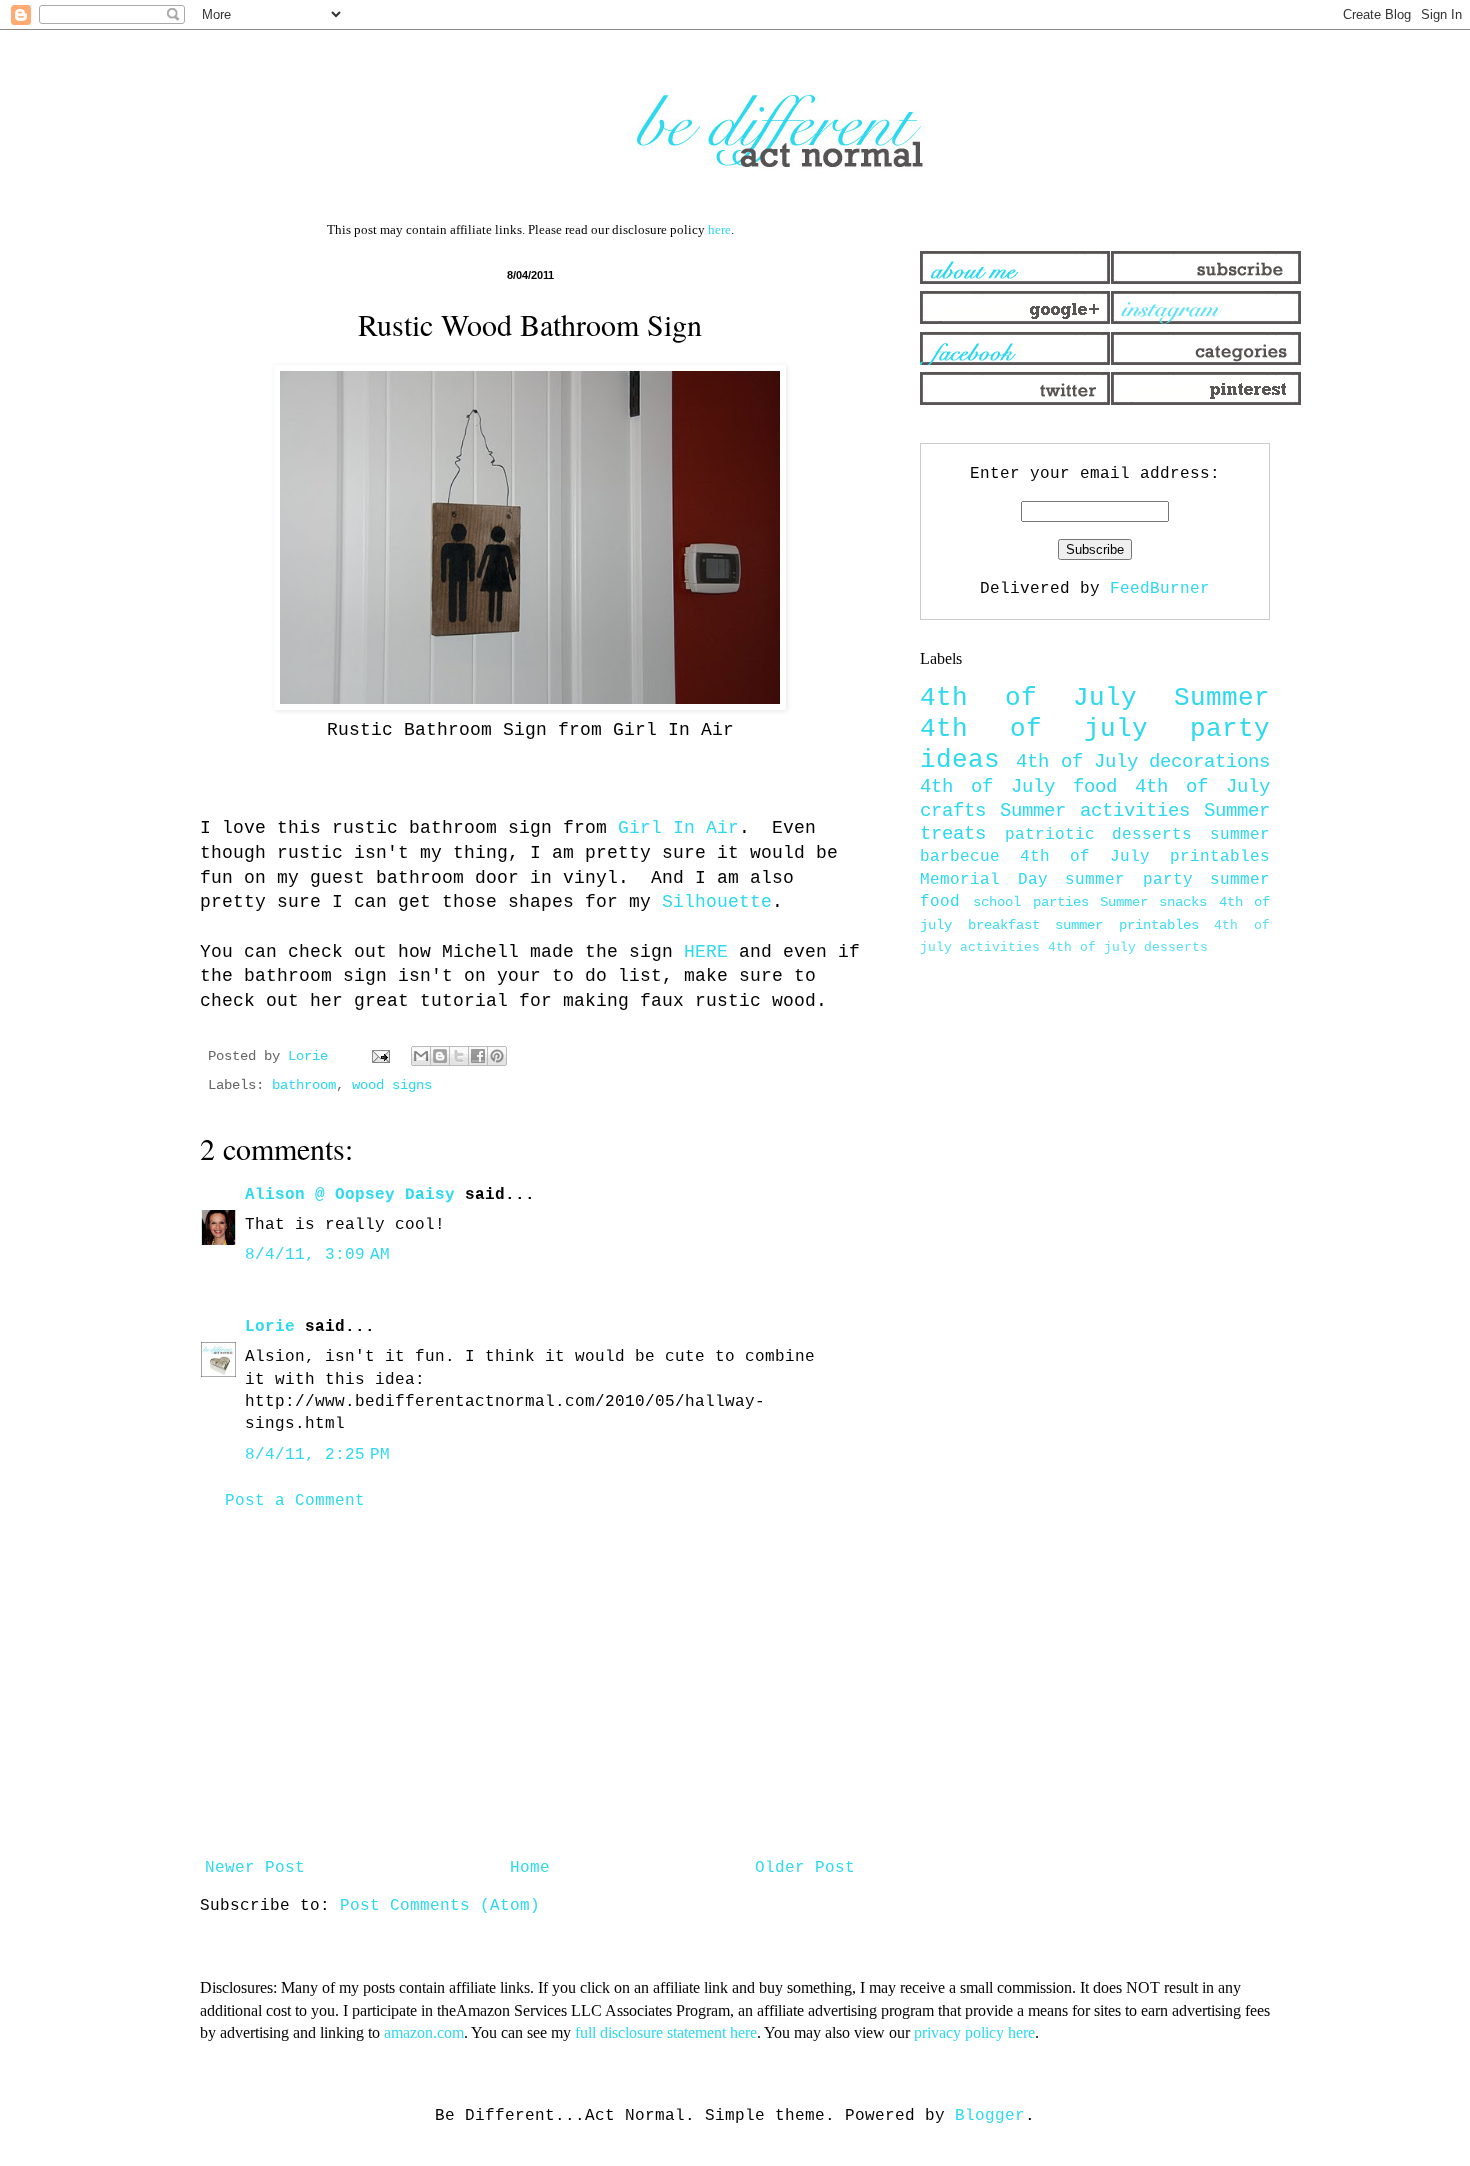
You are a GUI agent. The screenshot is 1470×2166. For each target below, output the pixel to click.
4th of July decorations (1143, 762)
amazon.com (424, 2032)
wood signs (392, 1085)
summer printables (1127, 925)
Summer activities (1095, 811)
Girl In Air (678, 828)
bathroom (304, 1085)
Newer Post (255, 1868)
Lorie (270, 1327)
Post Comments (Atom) (440, 1906)
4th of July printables (1145, 857)
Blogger (990, 2116)
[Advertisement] (530, 1685)
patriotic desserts (1099, 835)
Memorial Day (984, 880)
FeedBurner (1160, 589)
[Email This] (421, 1056)
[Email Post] (381, 1056)
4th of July (1028, 698)
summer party (1129, 880)
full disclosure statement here (666, 2032)
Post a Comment (295, 1501)
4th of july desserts (1128, 947)
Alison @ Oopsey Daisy (350, 1195)
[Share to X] (459, 1056)
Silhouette (717, 902)
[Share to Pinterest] (497, 1056)
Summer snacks (1153, 902)
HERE (706, 952)
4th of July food (1018, 787)
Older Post (805, 1868)
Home (530, 1868)
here (719, 229)
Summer (1222, 698)
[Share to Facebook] (478, 1056)
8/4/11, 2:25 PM (317, 1455)
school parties (1030, 902)
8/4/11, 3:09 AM (317, 1255)
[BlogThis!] (440, 1056)
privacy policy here (974, 2032)
